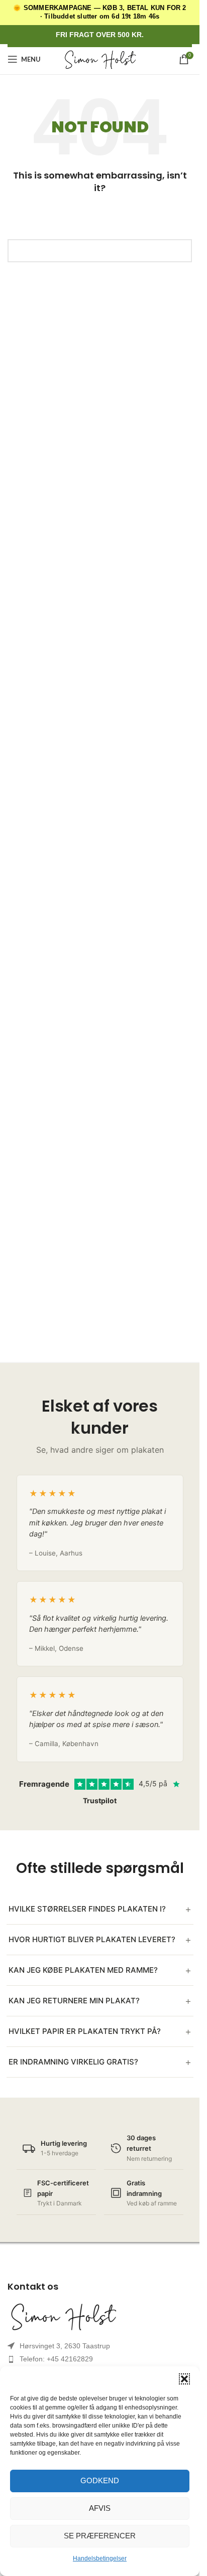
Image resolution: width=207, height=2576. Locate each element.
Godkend (100, 2480)
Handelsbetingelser (100, 2558)
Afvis (100, 2508)
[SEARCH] (180, 251)
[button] (184, 2379)
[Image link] (100, 2316)
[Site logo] (100, 59)
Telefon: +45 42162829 (56, 2359)
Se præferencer (100, 2536)
